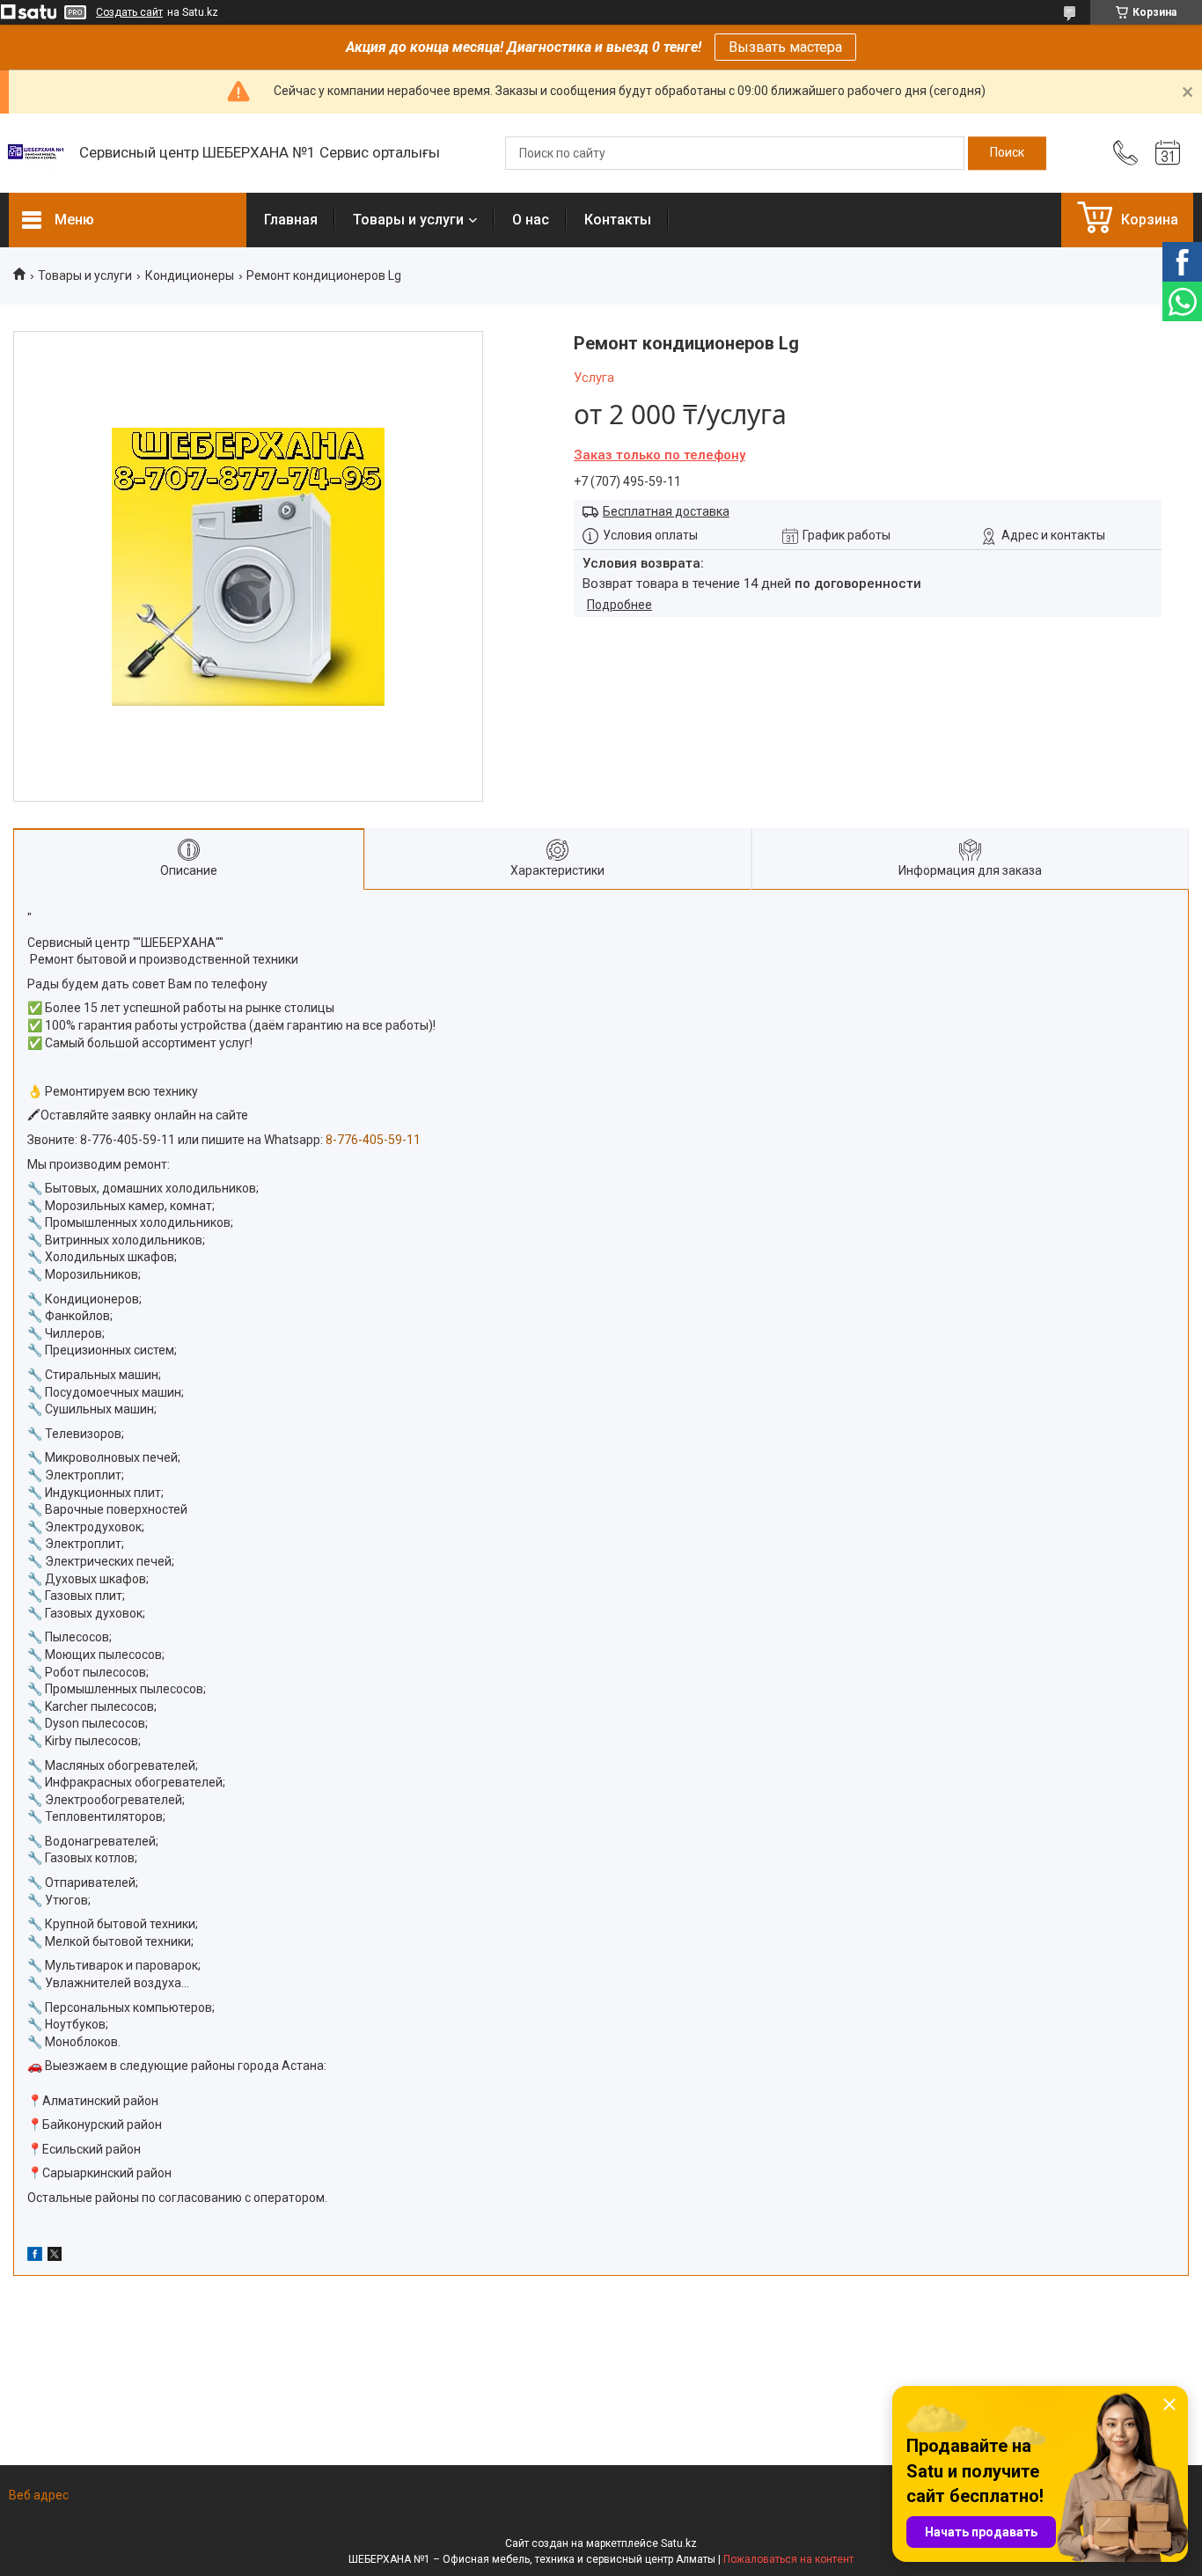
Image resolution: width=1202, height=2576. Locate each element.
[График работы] (1168, 153)
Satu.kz (679, 2543)
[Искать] (1007, 153)
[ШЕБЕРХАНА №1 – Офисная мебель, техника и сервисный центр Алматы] (35, 153)
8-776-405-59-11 (129, 1140)
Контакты (618, 220)
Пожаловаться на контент (788, 2559)
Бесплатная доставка (666, 511)
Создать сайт (129, 12)
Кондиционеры (190, 275)
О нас (531, 220)
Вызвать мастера (785, 47)
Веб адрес (39, 2495)
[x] (55, 2257)
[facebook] (35, 2257)
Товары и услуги (408, 220)
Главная (291, 220)
